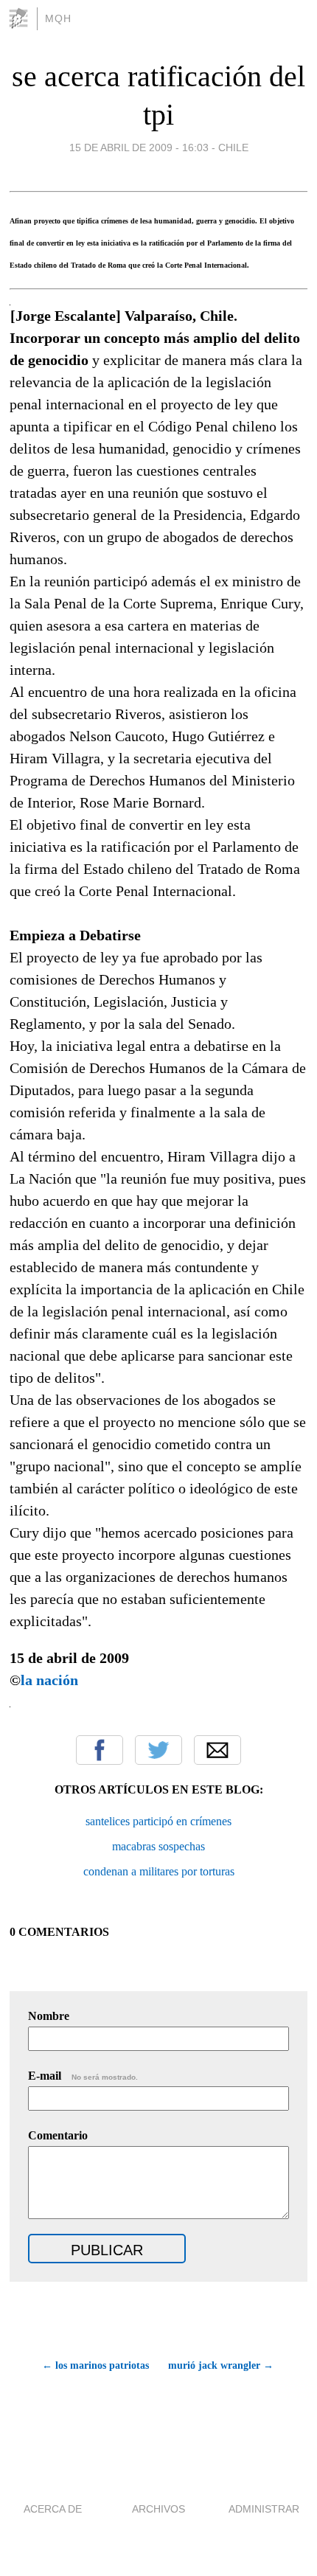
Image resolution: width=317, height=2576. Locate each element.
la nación (49, 1680)
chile (233, 147)
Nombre (49, 2016)
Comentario (58, 2135)
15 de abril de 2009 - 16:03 (139, 147)
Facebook (100, 1750)
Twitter (158, 1750)
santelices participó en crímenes (158, 1821)
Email (217, 1750)
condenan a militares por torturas (159, 1871)
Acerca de (53, 2509)
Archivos (158, 2509)
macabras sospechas (158, 1846)
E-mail (83, 2076)
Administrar (264, 2509)
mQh (58, 18)
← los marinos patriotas (95, 2365)
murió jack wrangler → (221, 2365)
